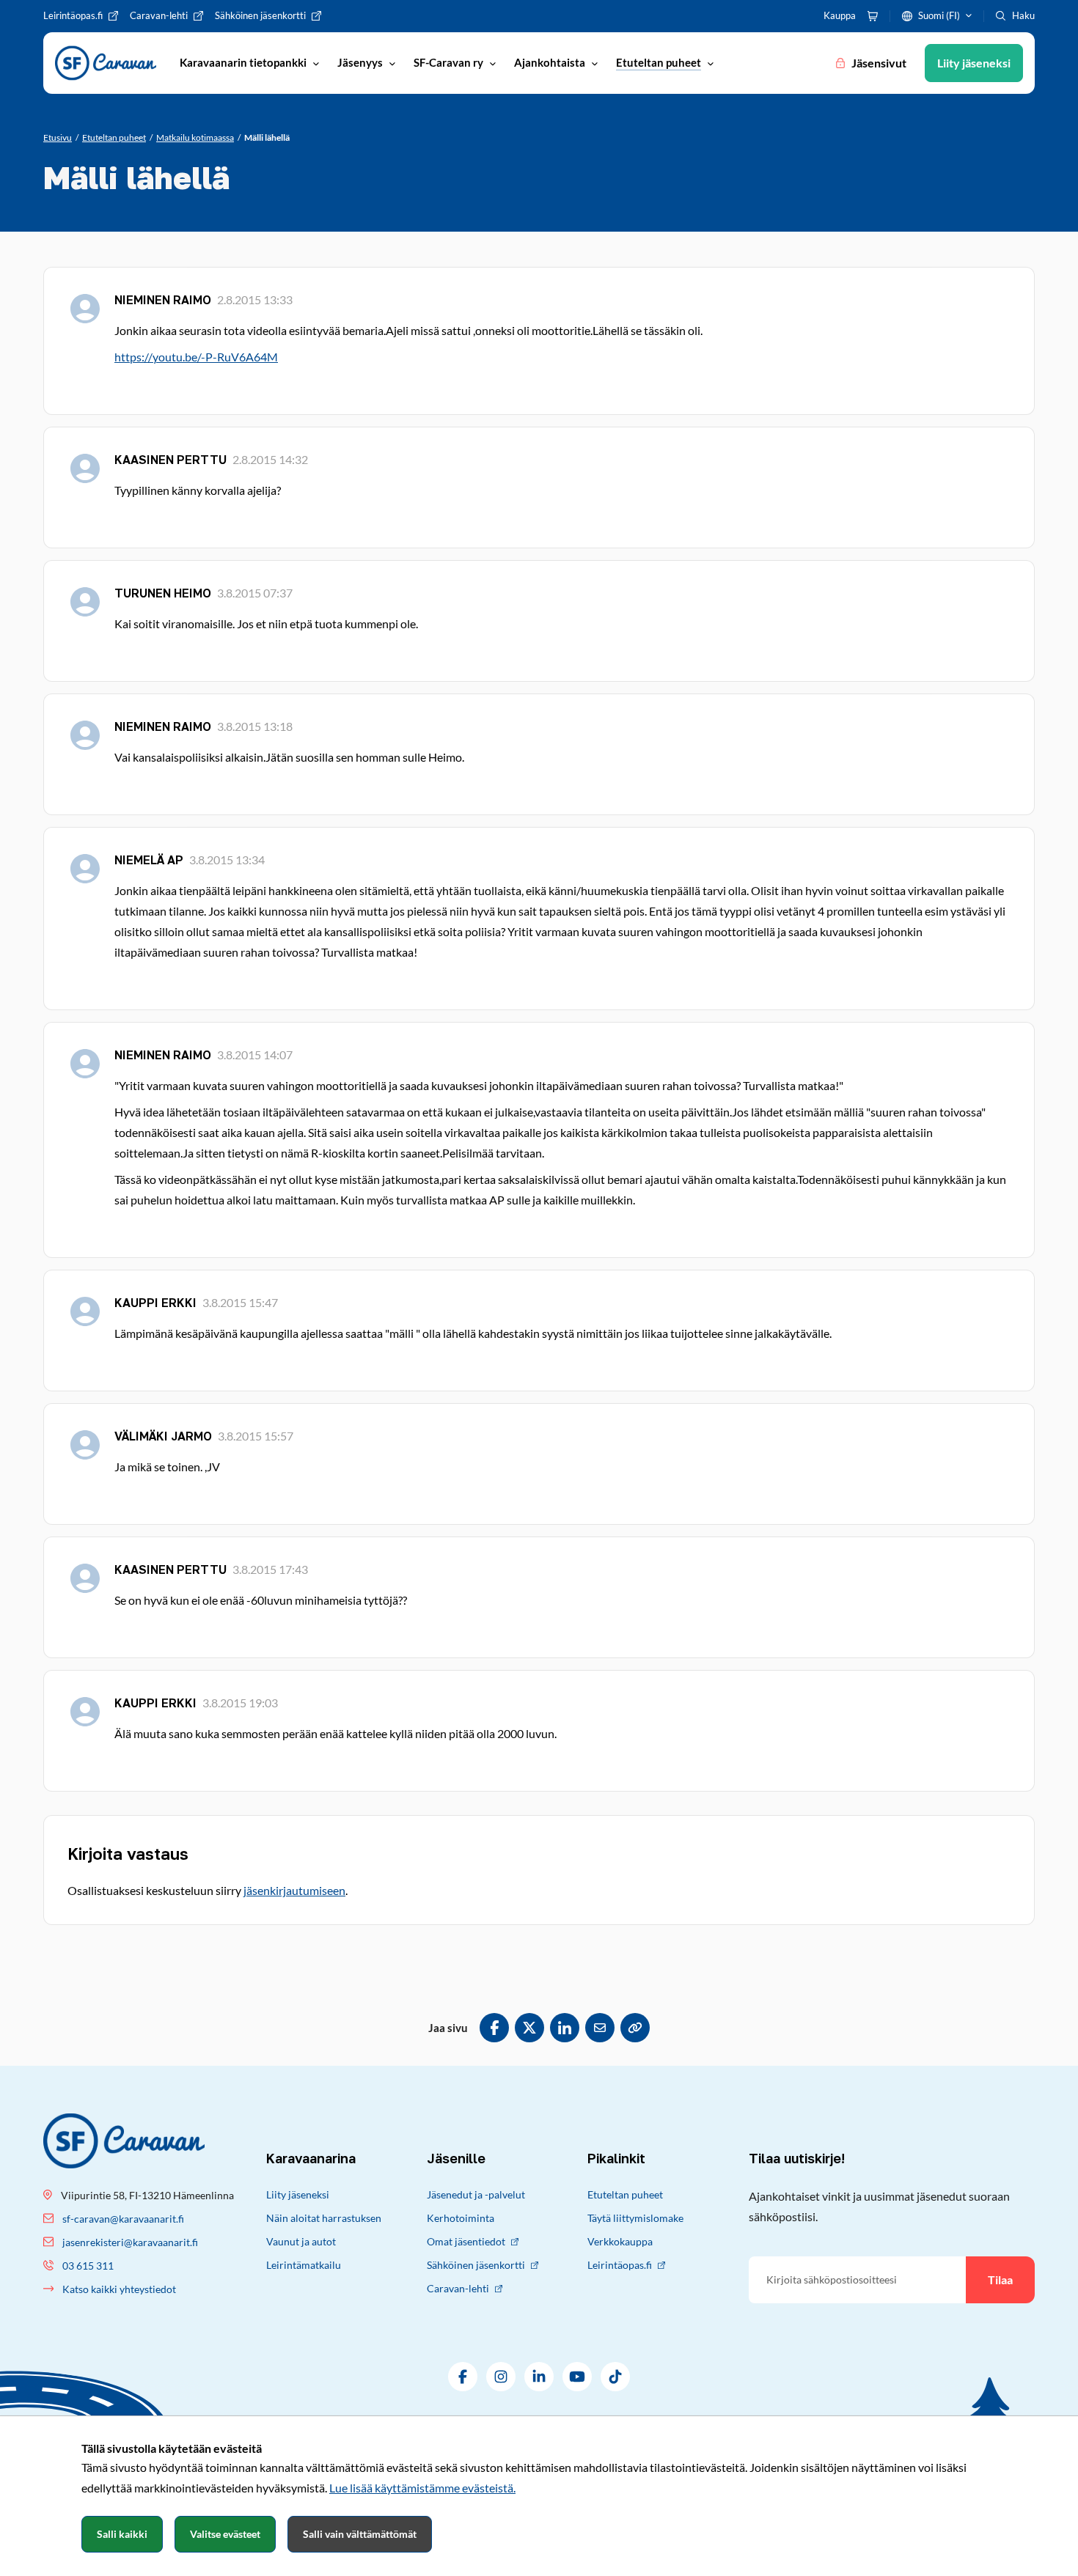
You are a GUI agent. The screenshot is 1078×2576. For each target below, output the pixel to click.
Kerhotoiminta (461, 2218)
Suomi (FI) (939, 15)
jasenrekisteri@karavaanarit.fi (130, 2242)
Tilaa (1000, 2279)
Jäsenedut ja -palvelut (476, 2194)
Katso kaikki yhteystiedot (119, 2289)
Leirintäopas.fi (620, 2265)
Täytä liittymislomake (635, 2218)
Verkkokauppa (620, 2241)
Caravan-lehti (458, 2288)
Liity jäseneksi (298, 2194)
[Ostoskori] (873, 16)
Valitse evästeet (225, 2534)
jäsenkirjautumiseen (294, 1890)
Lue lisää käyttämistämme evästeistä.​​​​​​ (422, 2488)
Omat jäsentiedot (466, 2241)
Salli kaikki (122, 2534)
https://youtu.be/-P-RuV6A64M (196, 357)
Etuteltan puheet (625, 2194)
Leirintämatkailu (304, 2265)
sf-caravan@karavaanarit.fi (123, 2219)
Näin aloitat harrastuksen (324, 2218)
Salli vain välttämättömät (360, 2534)
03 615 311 (88, 2266)
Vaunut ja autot (301, 2241)
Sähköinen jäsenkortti (476, 2265)
